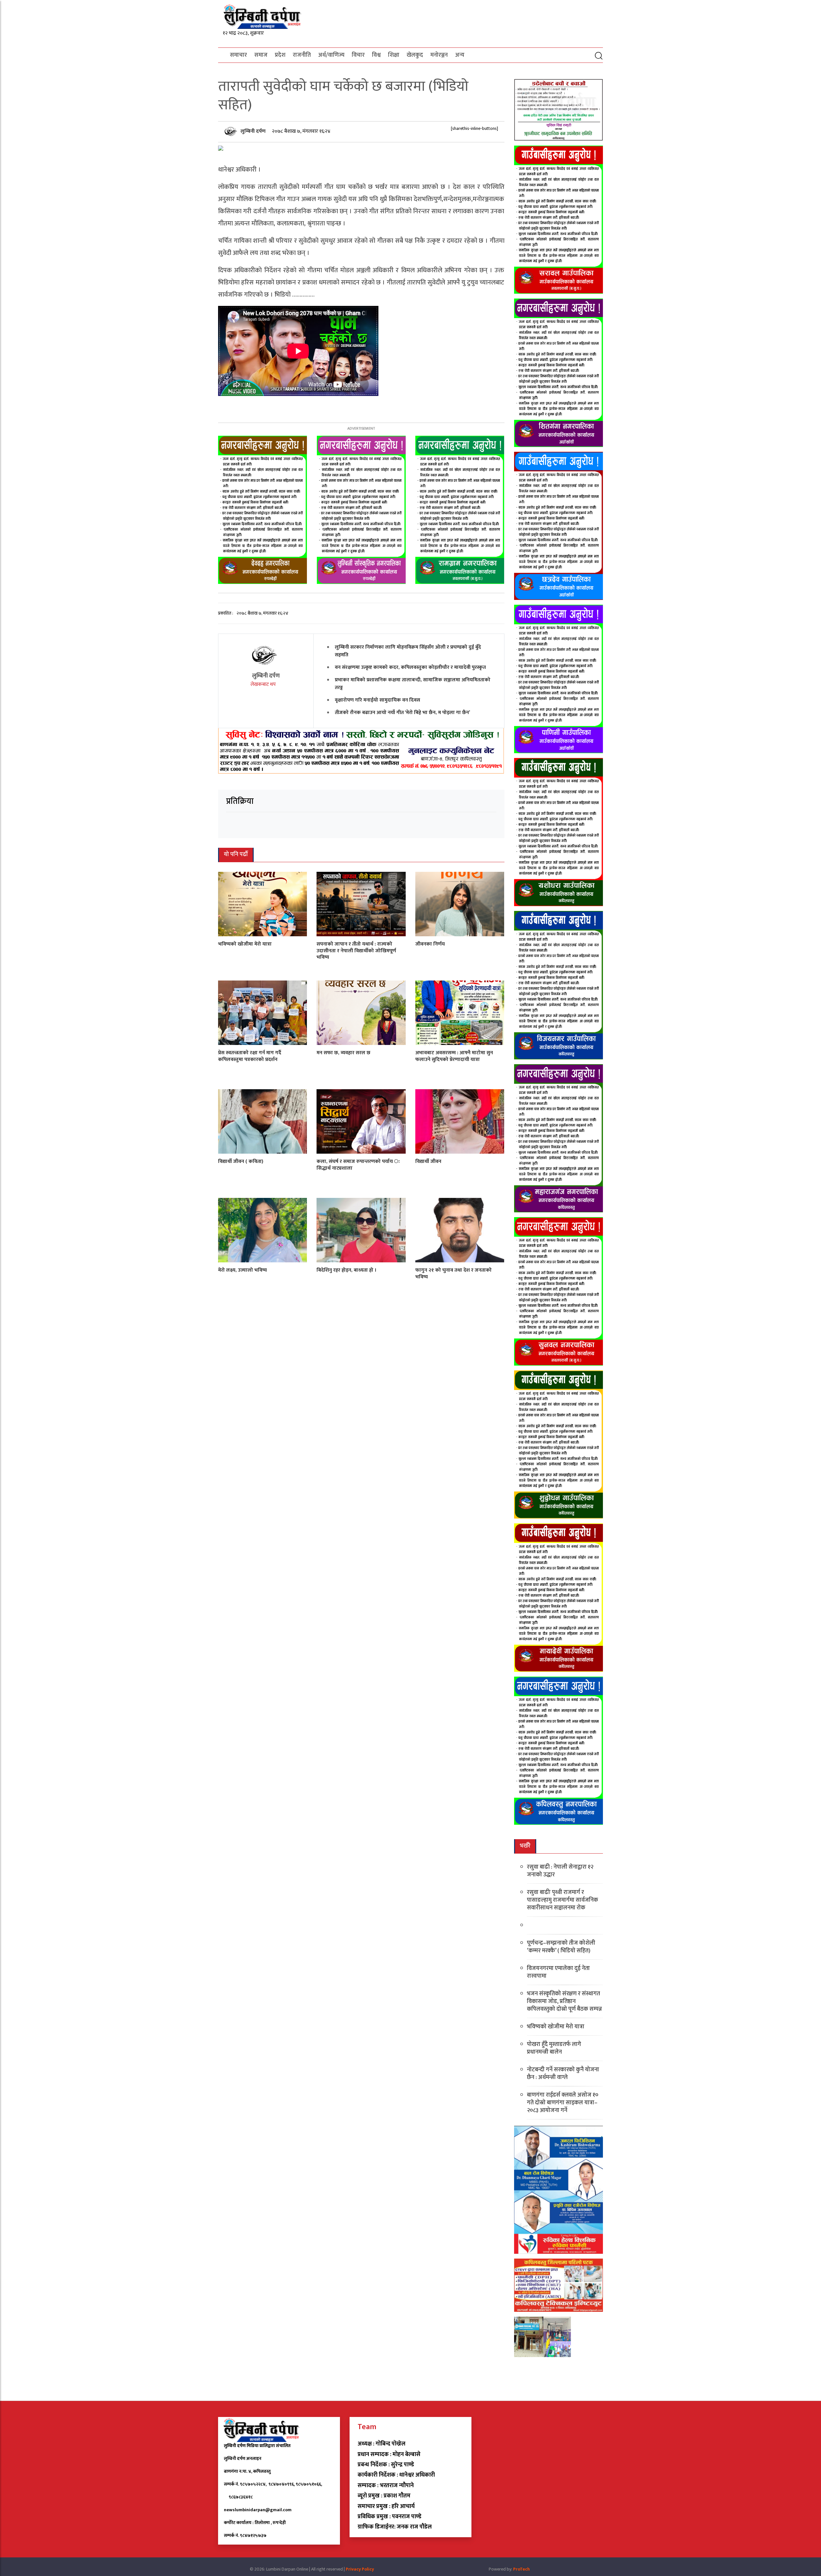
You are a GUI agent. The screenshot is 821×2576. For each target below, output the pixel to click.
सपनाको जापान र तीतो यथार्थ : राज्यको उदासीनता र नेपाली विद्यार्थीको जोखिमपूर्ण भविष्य (356, 951)
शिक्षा (394, 55)
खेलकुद (415, 55)
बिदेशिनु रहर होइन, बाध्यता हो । (347, 1270)
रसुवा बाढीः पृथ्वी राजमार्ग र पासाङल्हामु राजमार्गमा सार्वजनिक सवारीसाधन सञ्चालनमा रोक (563, 1900)
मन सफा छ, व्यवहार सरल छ (343, 1053)
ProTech (521, 2569)
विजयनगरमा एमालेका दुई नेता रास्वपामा (558, 1972)
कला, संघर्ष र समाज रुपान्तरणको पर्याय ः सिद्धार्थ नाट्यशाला (358, 1165)
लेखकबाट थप (264, 684)
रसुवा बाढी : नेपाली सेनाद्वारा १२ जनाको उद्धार (560, 1871)
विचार (358, 55)
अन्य (460, 55)
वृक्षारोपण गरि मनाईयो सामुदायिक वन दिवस (377, 700)
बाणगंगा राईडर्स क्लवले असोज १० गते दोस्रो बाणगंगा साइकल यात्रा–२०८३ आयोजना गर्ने (563, 2103)
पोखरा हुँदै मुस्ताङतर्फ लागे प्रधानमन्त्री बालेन (554, 2048)
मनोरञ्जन (439, 55)
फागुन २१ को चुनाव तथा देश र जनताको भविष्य (453, 1274)
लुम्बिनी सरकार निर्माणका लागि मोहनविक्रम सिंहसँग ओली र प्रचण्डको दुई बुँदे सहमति (408, 651)
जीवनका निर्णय (430, 944)
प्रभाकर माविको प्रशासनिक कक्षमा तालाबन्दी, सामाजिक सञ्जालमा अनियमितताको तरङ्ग (413, 684)
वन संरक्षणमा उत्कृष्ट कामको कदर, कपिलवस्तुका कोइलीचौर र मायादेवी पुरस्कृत (410, 667)
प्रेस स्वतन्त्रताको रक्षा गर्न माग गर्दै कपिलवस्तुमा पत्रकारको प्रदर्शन (250, 1056)
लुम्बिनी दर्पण (254, 131)
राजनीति (302, 55)
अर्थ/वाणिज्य (331, 55)
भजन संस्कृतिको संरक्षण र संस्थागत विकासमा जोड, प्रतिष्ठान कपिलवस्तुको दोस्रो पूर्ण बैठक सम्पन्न (564, 2001)
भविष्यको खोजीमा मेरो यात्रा (245, 944)
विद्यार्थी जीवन (428, 1162)
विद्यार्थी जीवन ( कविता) (241, 1162)
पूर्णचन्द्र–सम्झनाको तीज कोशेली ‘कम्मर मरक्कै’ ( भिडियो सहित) (561, 1947)
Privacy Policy (360, 2569)
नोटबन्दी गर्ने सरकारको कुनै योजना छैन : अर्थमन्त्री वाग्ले (563, 2074)
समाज (261, 55)
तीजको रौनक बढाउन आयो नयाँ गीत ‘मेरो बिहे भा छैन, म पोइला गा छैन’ (402, 713)
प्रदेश (280, 55)
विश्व (376, 55)
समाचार (238, 55)
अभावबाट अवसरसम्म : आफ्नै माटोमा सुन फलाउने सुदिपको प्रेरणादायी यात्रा (454, 1056)
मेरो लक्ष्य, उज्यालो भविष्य (242, 1270)
